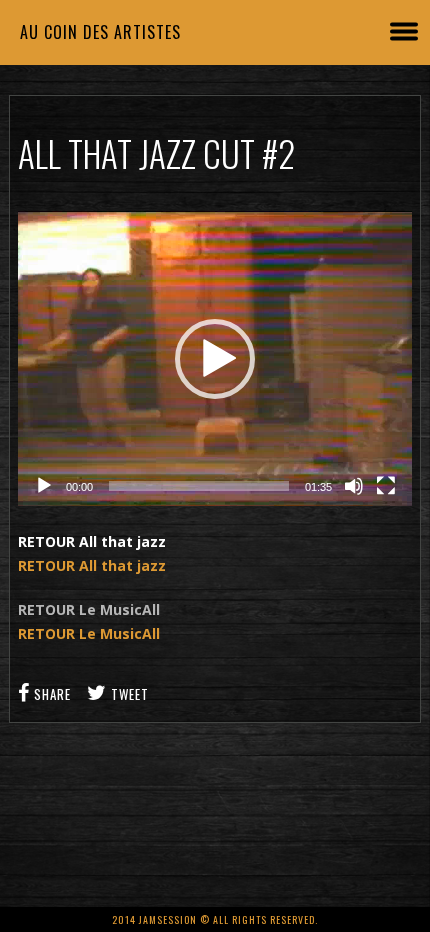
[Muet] (354, 486)
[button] (215, 359)
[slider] (199, 486)
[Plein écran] (386, 486)
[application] (215, 358)
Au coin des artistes (100, 32)
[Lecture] (44, 486)
